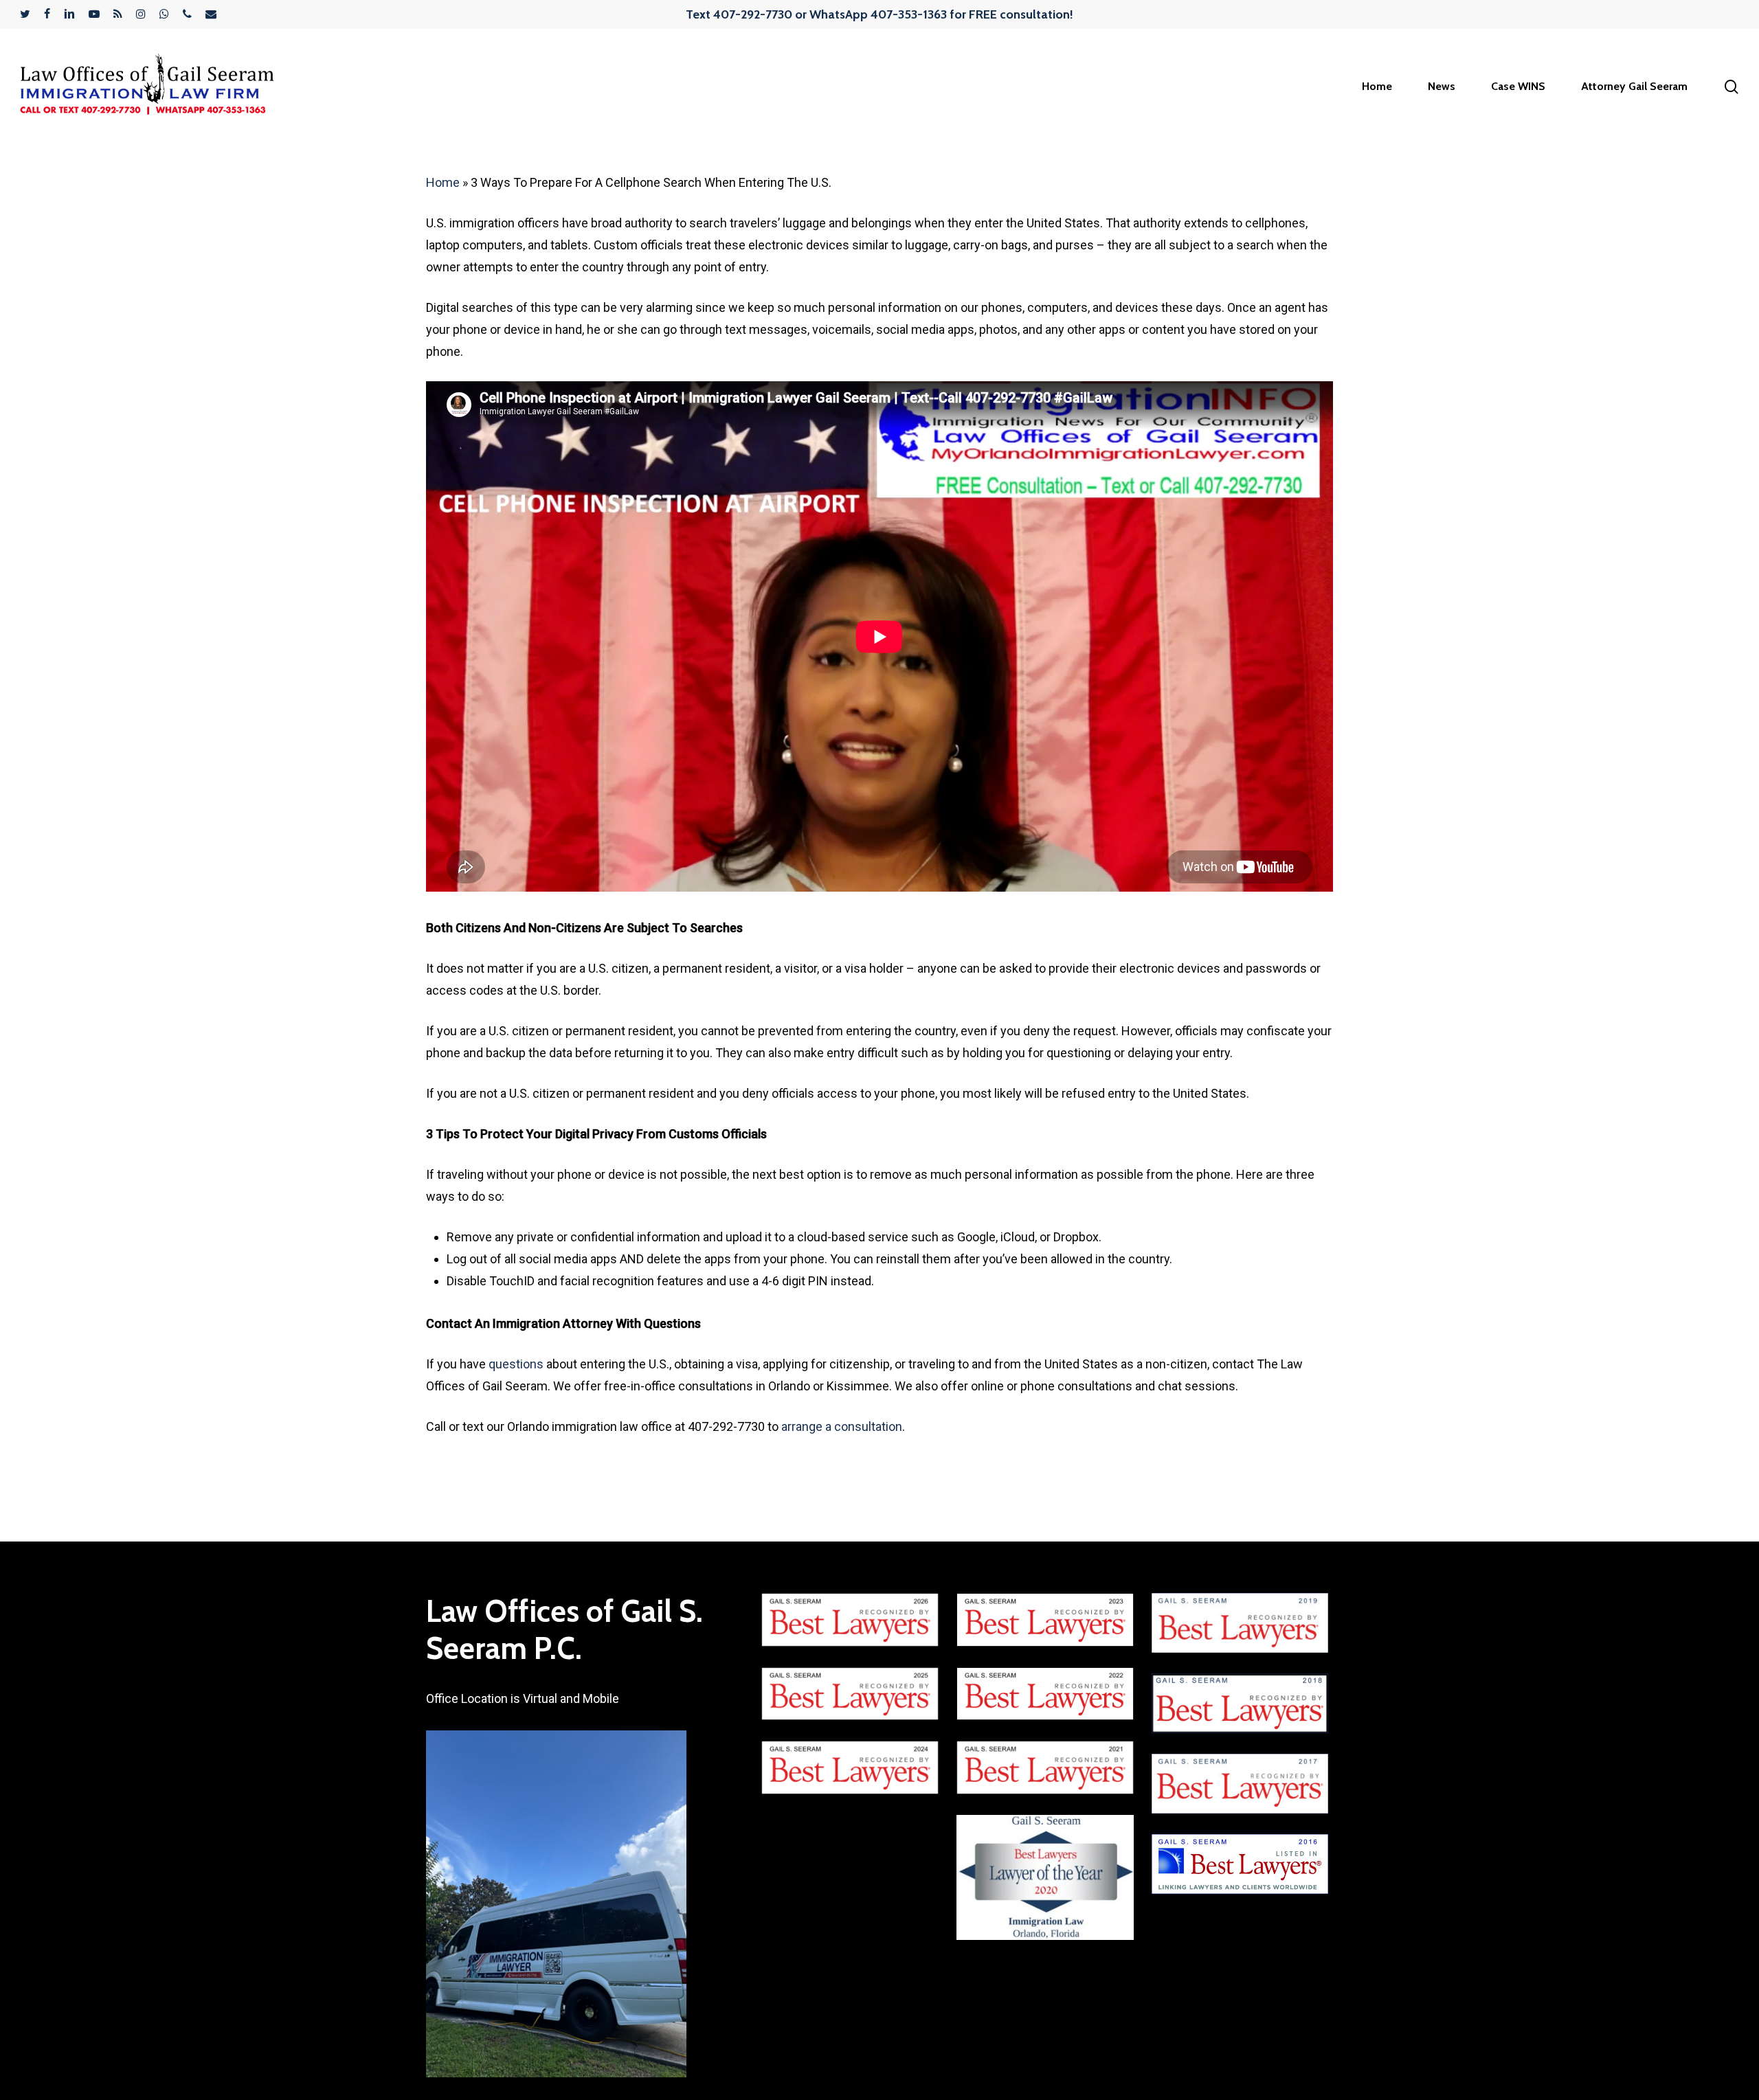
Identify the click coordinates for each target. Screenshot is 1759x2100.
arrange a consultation (842, 1426)
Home (443, 182)
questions (516, 1364)
